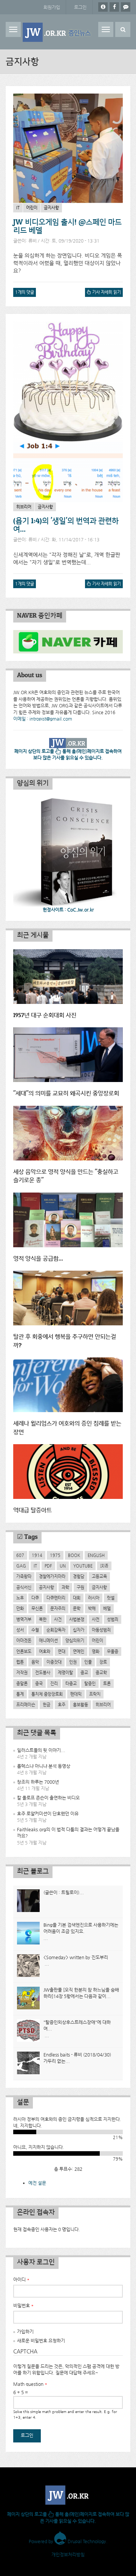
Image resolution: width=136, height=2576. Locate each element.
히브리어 (24, 507)
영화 (96, 1651)
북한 (43, 1619)
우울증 (113, 1651)
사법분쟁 (77, 1619)
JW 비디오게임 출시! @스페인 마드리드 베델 (67, 226)
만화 (20, 1608)
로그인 (80, 7)
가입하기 (25, 2332)
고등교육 (99, 1576)
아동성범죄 (101, 1630)
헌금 (46, 1705)
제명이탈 (65, 1672)
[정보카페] (103, 7)
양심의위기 (75, 1640)
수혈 (35, 1630)
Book (74, 1555)
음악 (35, 1662)
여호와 (45, 1651)
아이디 (21, 2279)
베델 (107, 1608)
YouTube (83, 1566)
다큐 (35, 1598)
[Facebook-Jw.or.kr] (114, 7)
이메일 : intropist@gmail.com (43, 719)
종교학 (101, 1672)
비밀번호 (23, 2305)
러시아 (94, 1598)
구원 (80, 1587)
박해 (92, 1608)
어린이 (32, 208)
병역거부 (24, 1619)
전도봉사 (43, 1672)
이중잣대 (54, 1662)
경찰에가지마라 (52, 1576)
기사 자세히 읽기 (105, 293)
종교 (84, 1672)
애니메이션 (48, 1640)
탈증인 (90, 1683)
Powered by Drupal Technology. (68, 2541)
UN (63, 1566)
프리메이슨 (26, 1705)
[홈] (58, 32)
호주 (62, 1705)
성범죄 (113, 1619)
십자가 (79, 1630)
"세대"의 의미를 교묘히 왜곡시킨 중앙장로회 (66, 1094)
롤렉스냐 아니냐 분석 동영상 (44, 1766)
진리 (54, 1683)
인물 (88, 1662)
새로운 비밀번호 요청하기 (41, 2341)
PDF (48, 1566)
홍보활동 (80, 1705)
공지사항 (46, 1587)
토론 (107, 1683)
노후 (20, 1598)
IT (18, 208)
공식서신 (24, 1587)
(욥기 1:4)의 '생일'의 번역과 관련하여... (66, 525)
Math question (30, 2384)
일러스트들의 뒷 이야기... (41, 1750)
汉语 (104, 1566)
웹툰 (20, 1662)
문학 (77, 1608)
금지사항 (51, 208)
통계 (20, 1694)
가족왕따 (24, 1576)
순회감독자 (56, 1630)
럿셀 (111, 1598)
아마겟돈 (24, 1640)
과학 (65, 1587)
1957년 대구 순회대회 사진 (45, 1015)
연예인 (79, 1651)
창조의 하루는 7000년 (38, 1782)
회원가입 (52, 7)
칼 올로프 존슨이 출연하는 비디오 (48, 1798)
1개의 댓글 (25, 292)
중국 (39, 1683)
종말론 (22, 1683)
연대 (62, 1651)
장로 (103, 1662)
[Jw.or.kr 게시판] (126, 7)
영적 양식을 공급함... (38, 1259)
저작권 (22, 1672)
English (96, 1555)
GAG (21, 1566)
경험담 (79, 1576)
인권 (73, 1662)
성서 (20, 1630)
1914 (37, 1555)
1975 (55, 1555)
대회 (77, 1598)
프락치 (95, 1694)
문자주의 (58, 1608)
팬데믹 (76, 1694)
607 (20, 1555)
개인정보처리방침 (68, 2554)
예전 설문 (37, 2183)
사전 (96, 1619)
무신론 (37, 1608)
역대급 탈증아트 (32, 1510)
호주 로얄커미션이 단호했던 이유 (48, 1814)
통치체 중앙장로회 (47, 1694)
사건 (58, 1619)
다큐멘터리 (56, 1598)
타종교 (71, 1683)
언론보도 (24, 1651)
